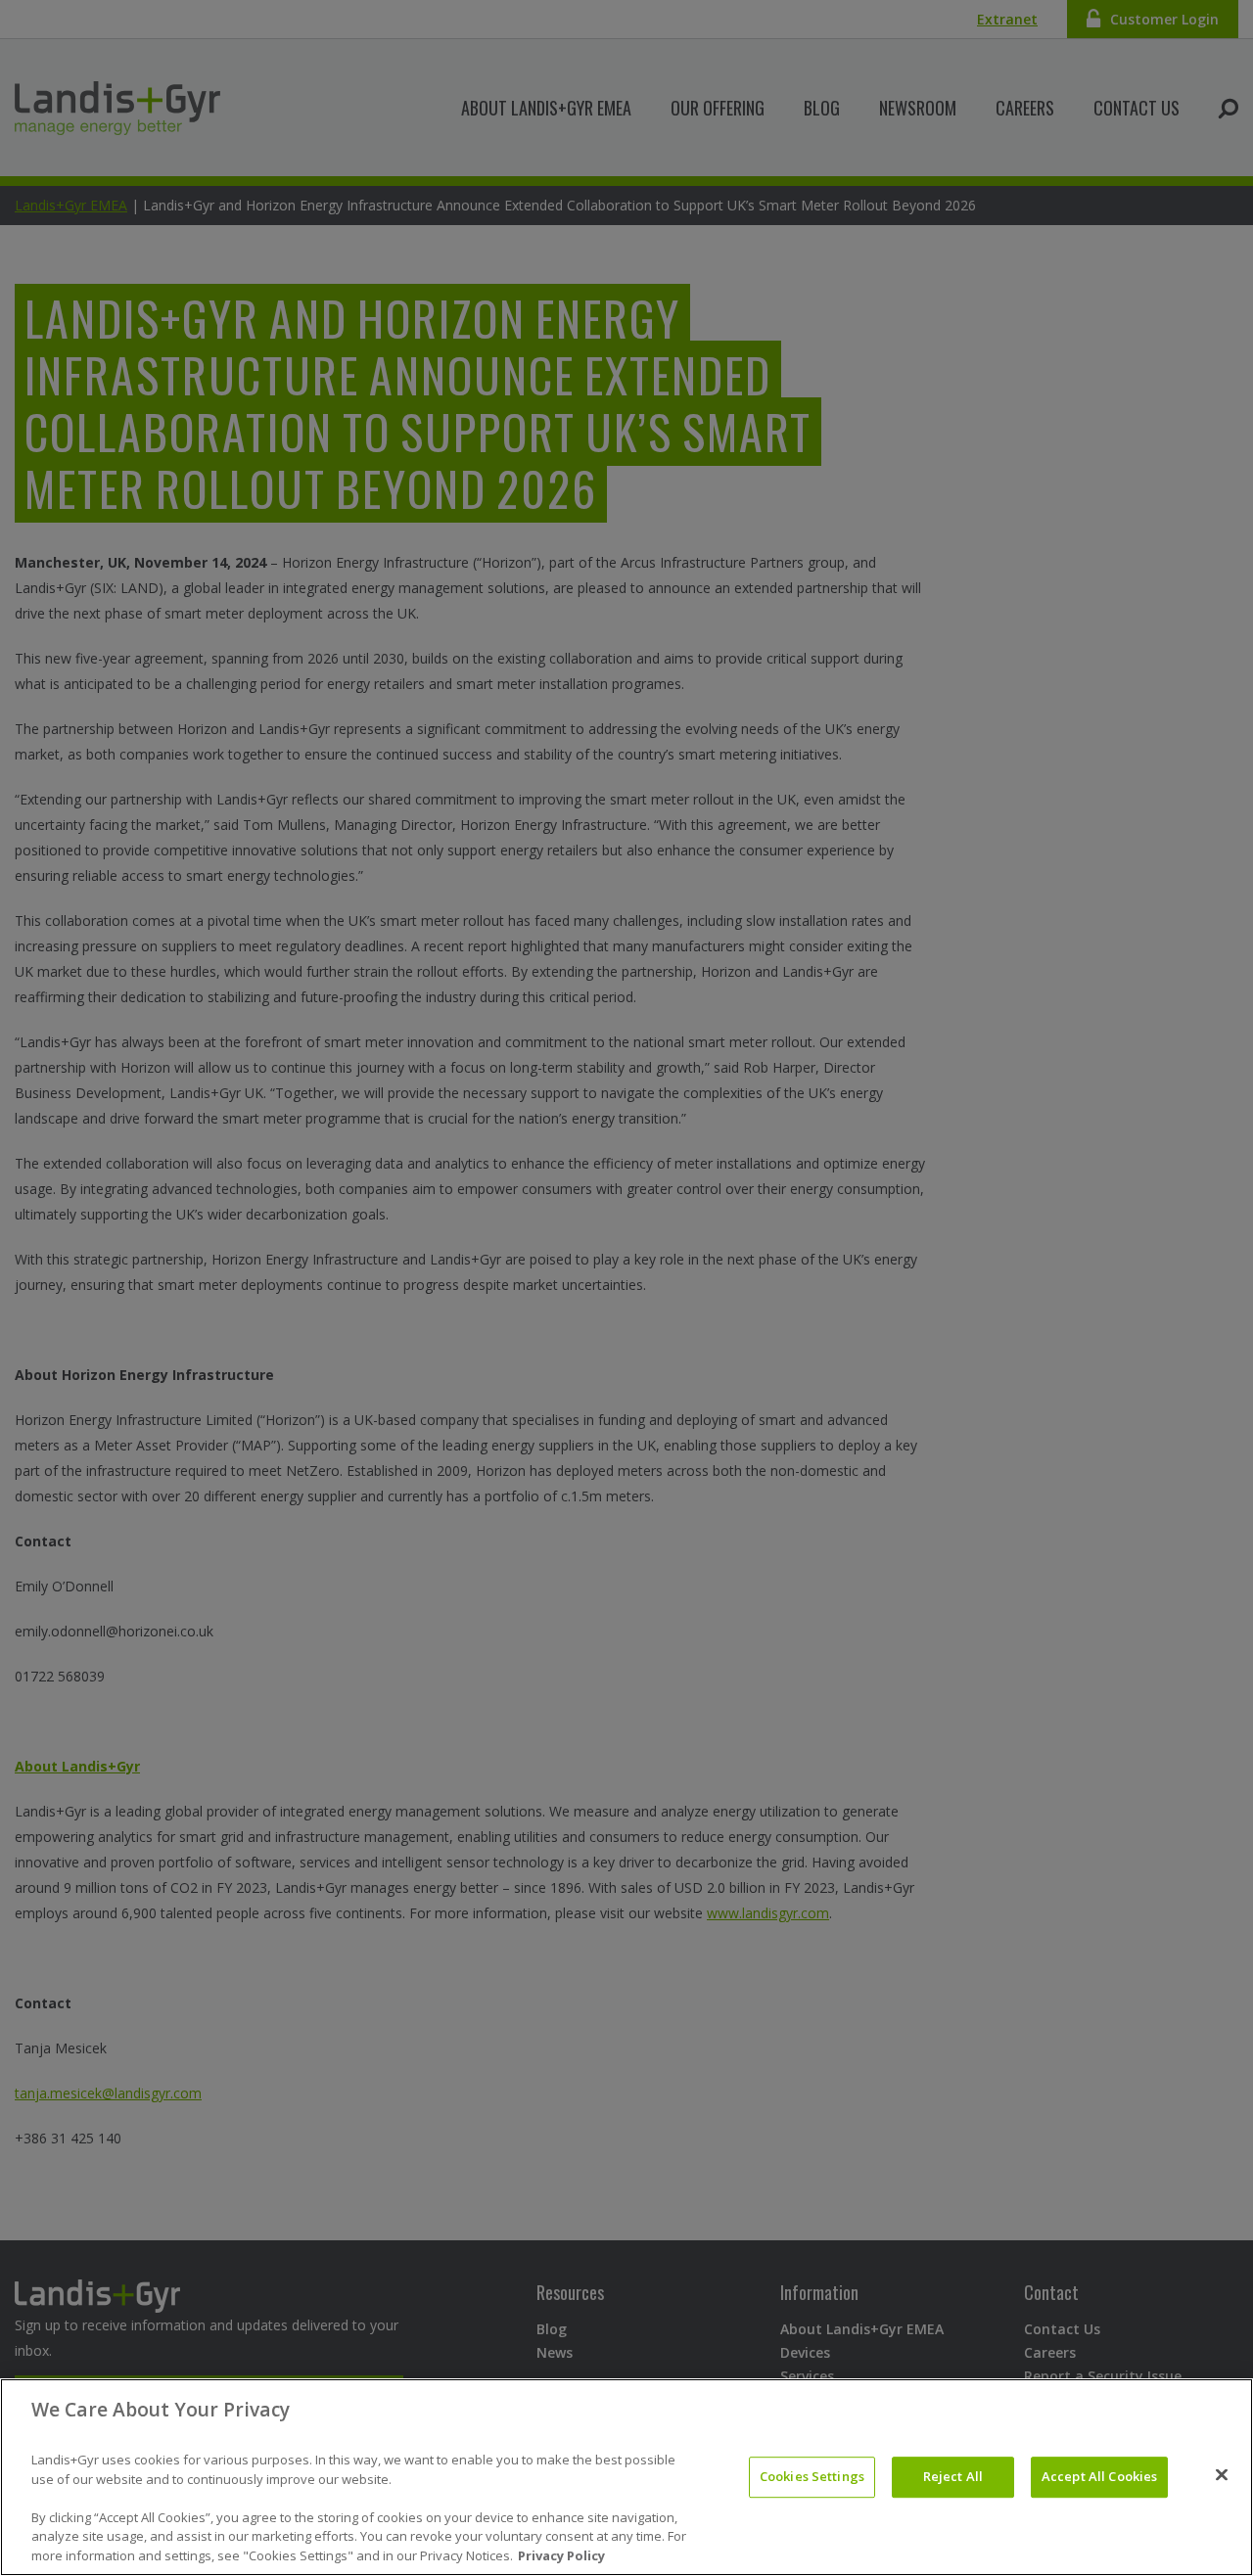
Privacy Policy (561, 2555)
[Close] (1222, 2475)
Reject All (953, 2476)
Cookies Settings (812, 2476)
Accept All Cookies (1099, 2476)
